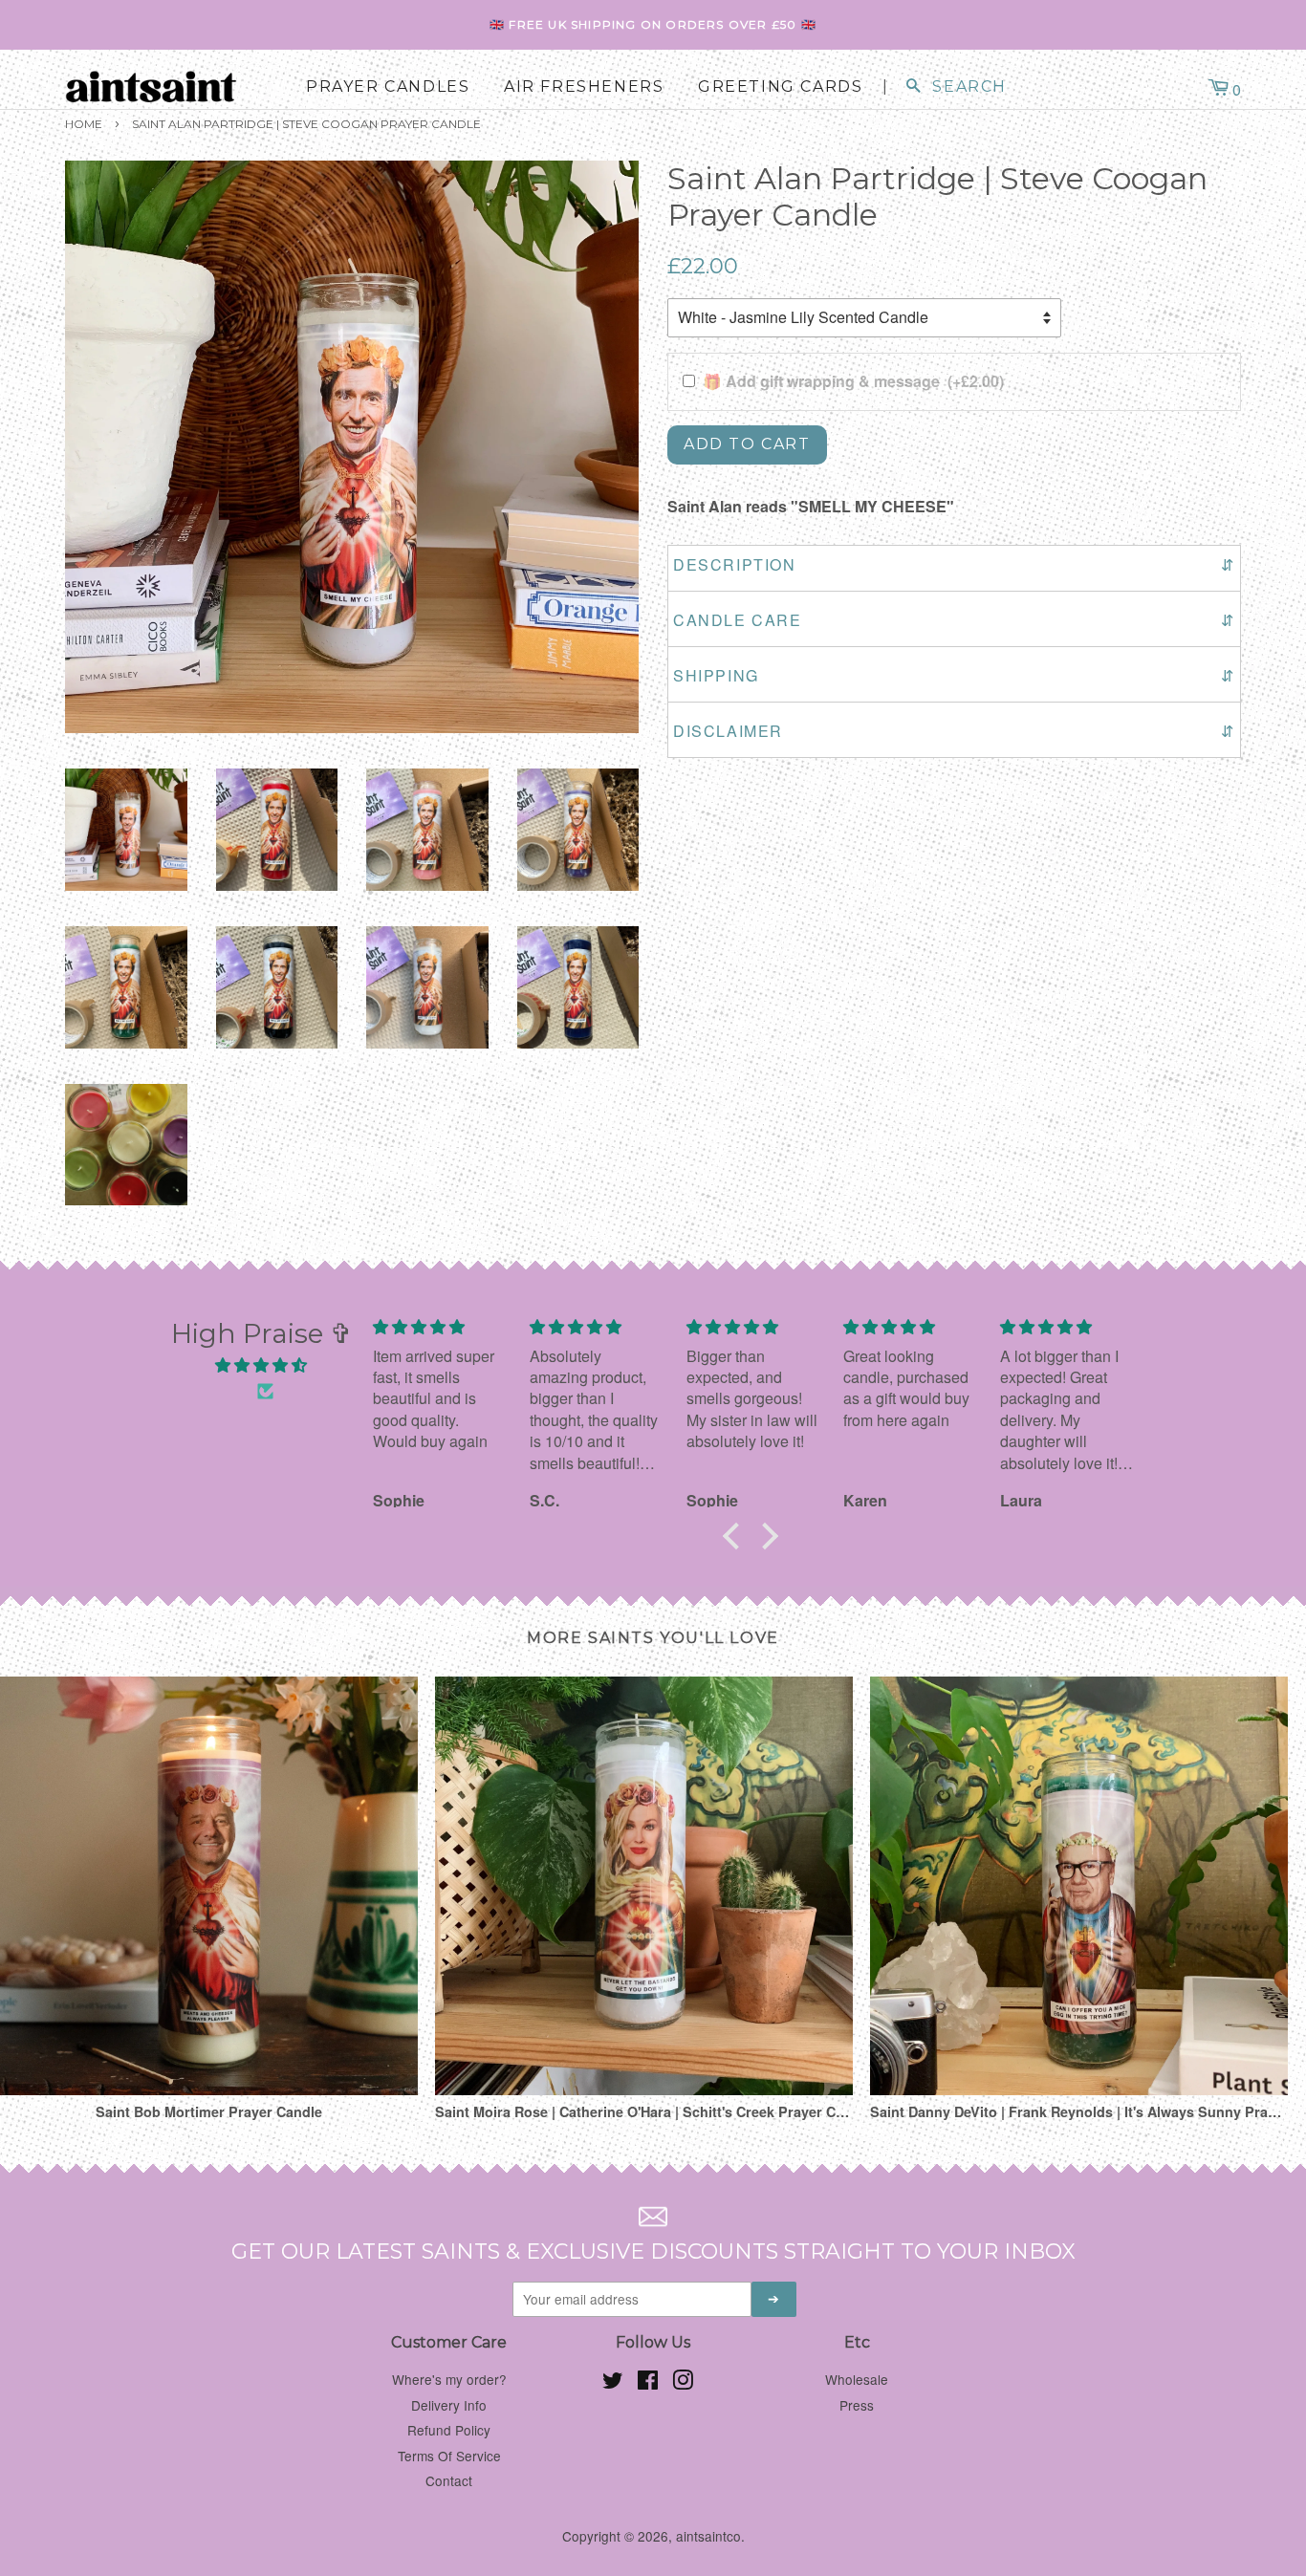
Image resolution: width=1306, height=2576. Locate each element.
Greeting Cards (780, 87)
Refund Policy (449, 2430)
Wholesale (857, 2379)
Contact (449, 2480)
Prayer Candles (388, 87)
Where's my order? (449, 2379)
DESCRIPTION (954, 564)
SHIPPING (954, 675)
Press (857, 2405)
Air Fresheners (584, 87)
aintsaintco (708, 2536)
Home (84, 124)
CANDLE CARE (954, 620)
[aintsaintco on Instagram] (683, 2383)
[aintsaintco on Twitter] (613, 2383)
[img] (261, 1365)
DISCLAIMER (954, 731)
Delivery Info (449, 2405)
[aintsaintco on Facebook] (648, 2383)
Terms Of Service (449, 2456)
